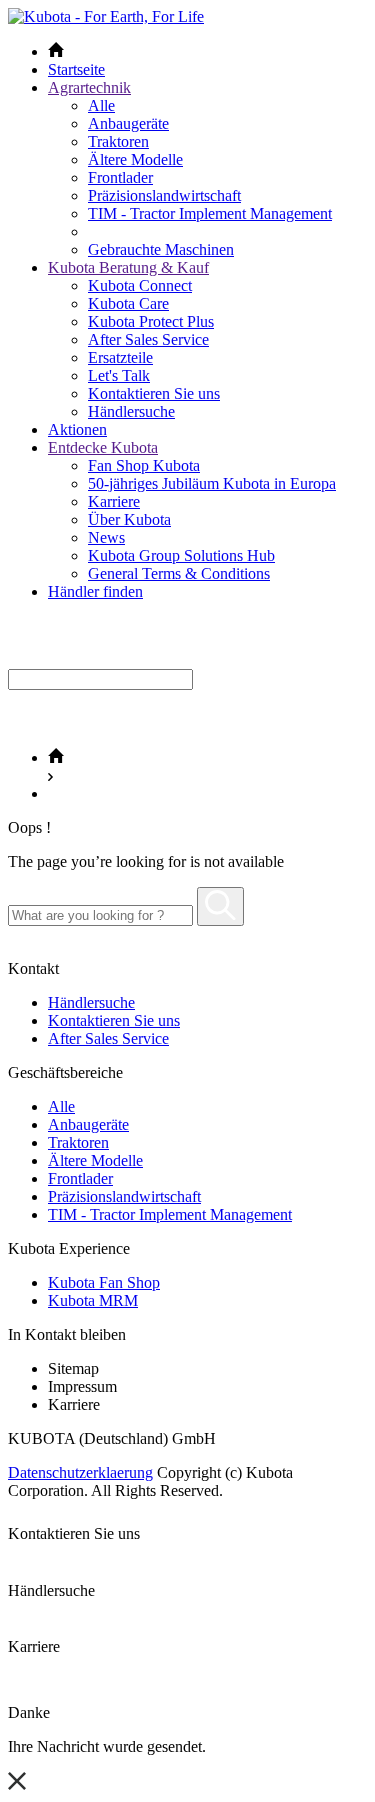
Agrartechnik (89, 87)
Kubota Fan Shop (104, 1282)
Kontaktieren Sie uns (154, 393)
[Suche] (220, 906)
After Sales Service (148, 339)
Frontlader (120, 177)
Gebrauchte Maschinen (161, 249)
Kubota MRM (93, 1300)
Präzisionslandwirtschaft (164, 195)
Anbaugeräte (128, 123)
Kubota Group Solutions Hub (181, 555)
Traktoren (118, 141)
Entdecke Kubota (103, 447)
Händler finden (95, 591)
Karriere (114, 501)
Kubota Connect (140, 285)
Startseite (76, 69)
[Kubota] (106, 16)
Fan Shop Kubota (144, 465)
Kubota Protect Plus (151, 321)
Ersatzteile (120, 357)
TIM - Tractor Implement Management (210, 213)
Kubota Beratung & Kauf (128, 267)
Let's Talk (119, 375)
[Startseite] (56, 757)
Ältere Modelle (135, 159)
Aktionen (77, 429)
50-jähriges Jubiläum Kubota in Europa (212, 483)
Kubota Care (128, 303)
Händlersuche (131, 411)
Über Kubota (129, 519)
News (106, 537)
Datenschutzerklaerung (80, 1472)
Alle (101, 105)
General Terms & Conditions (179, 573)
